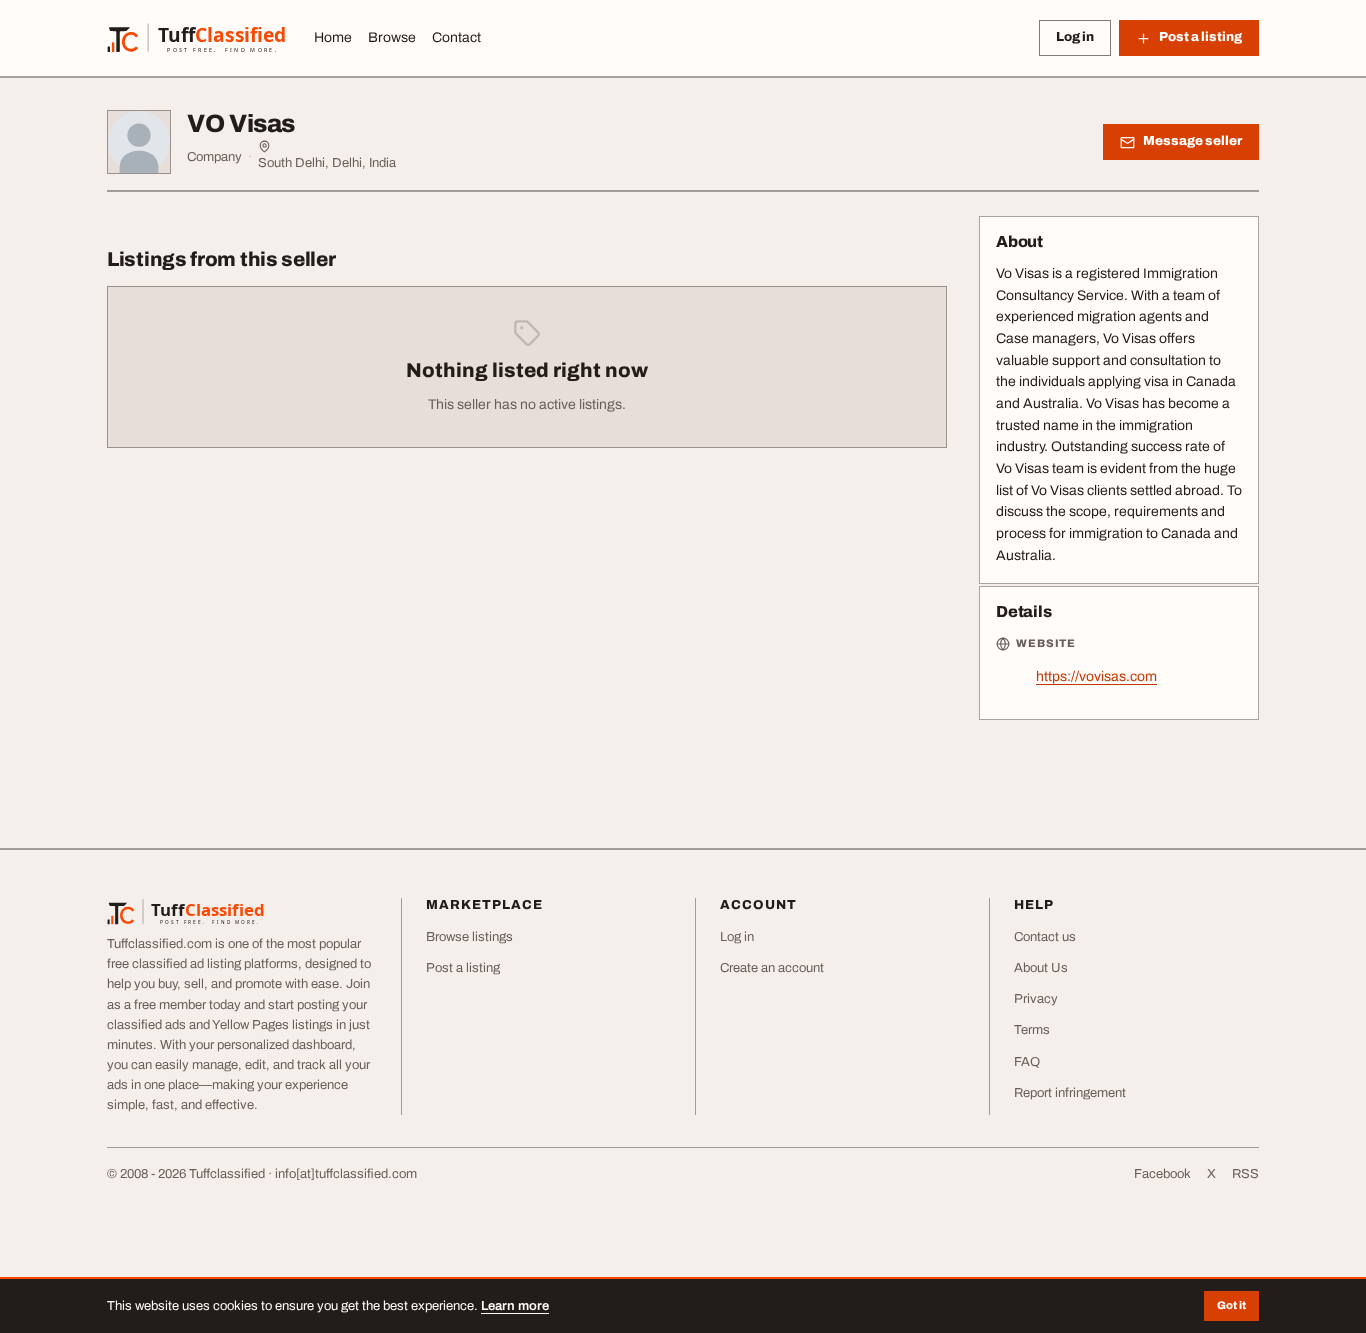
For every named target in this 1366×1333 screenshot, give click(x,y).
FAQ (1027, 1062)
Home (333, 37)
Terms (1032, 1030)
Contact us (1045, 937)
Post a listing (463, 968)
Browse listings (469, 937)
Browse (392, 37)
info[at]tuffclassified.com (346, 1174)
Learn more (515, 1306)
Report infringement (1070, 1093)
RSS (1245, 1174)
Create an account (772, 968)
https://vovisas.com (1096, 676)
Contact (456, 37)
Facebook (1162, 1174)
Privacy (1036, 999)
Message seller (1192, 141)
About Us (1041, 968)
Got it (1231, 1305)
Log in (1075, 37)
